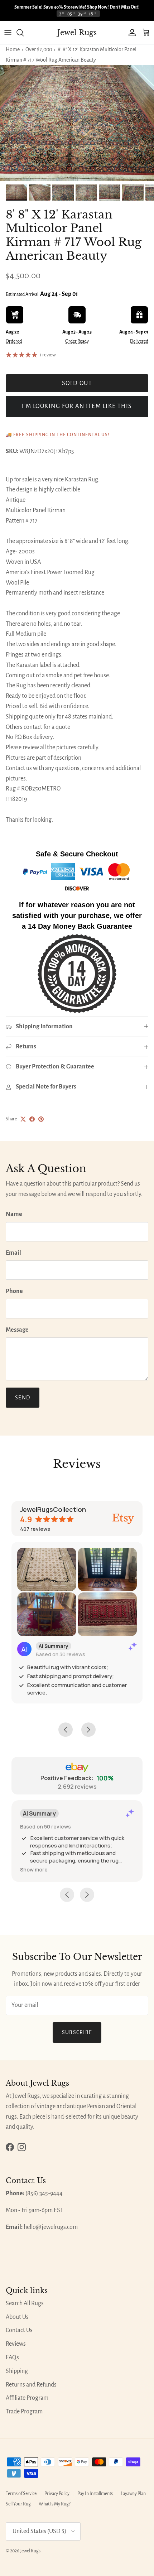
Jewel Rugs (30, 2551)
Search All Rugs (25, 2303)
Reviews (16, 2344)
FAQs (12, 2358)
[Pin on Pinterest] (41, 1119)
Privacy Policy (57, 2494)
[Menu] (8, 33)
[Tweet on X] (23, 1119)
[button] (34, 1869)
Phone (14, 1291)
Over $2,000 (39, 49)
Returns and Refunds (31, 2385)
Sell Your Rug (18, 2504)
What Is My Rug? (55, 2504)
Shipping (17, 2371)
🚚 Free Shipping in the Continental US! (58, 435)
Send (23, 1398)
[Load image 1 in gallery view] (77, 123)
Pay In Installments (95, 2494)
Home (13, 49)
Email (13, 1253)
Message (17, 1330)
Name (14, 1214)
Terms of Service (21, 2494)
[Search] (24, 33)
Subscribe (77, 2032)
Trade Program (24, 2412)
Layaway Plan (133, 2494)
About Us (17, 2317)
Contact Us (19, 2330)
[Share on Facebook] (32, 1119)
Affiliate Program (27, 2398)
